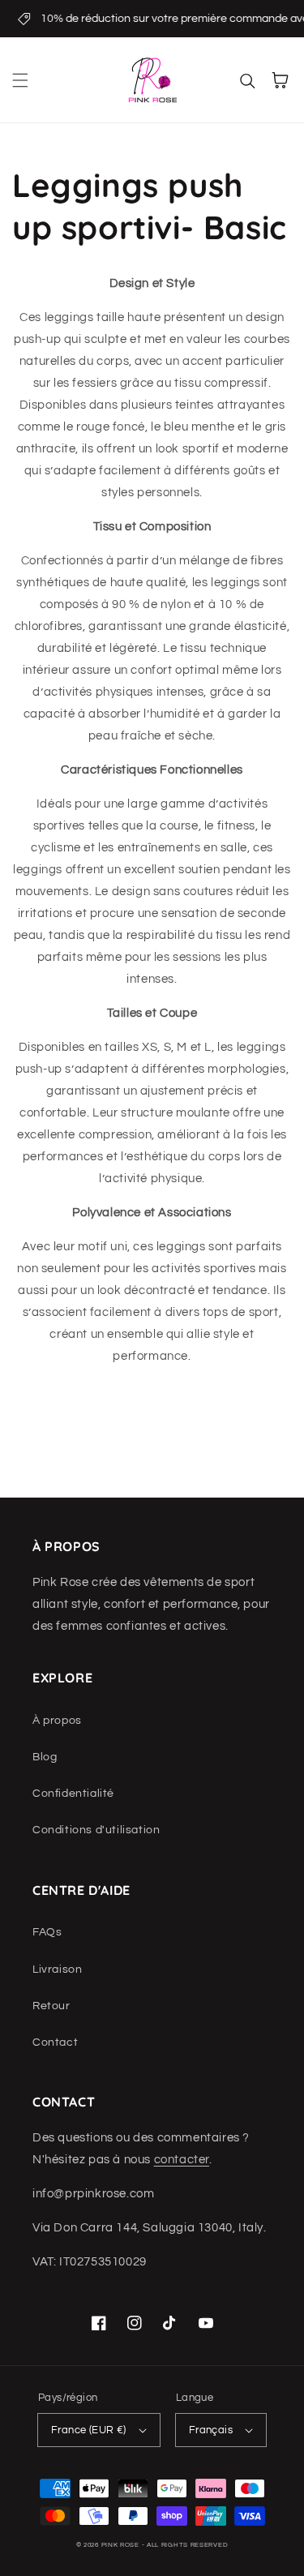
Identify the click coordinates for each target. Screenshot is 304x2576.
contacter (182, 2160)
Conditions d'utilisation (96, 1830)
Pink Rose (120, 2545)
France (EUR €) (89, 2430)
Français (211, 2430)
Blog (45, 1757)
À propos (57, 1721)
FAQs (47, 1932)
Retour (51, 2006)
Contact (55, 2042)
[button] (20, 80)
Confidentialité (73, 1794)
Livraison (57, 1970)
